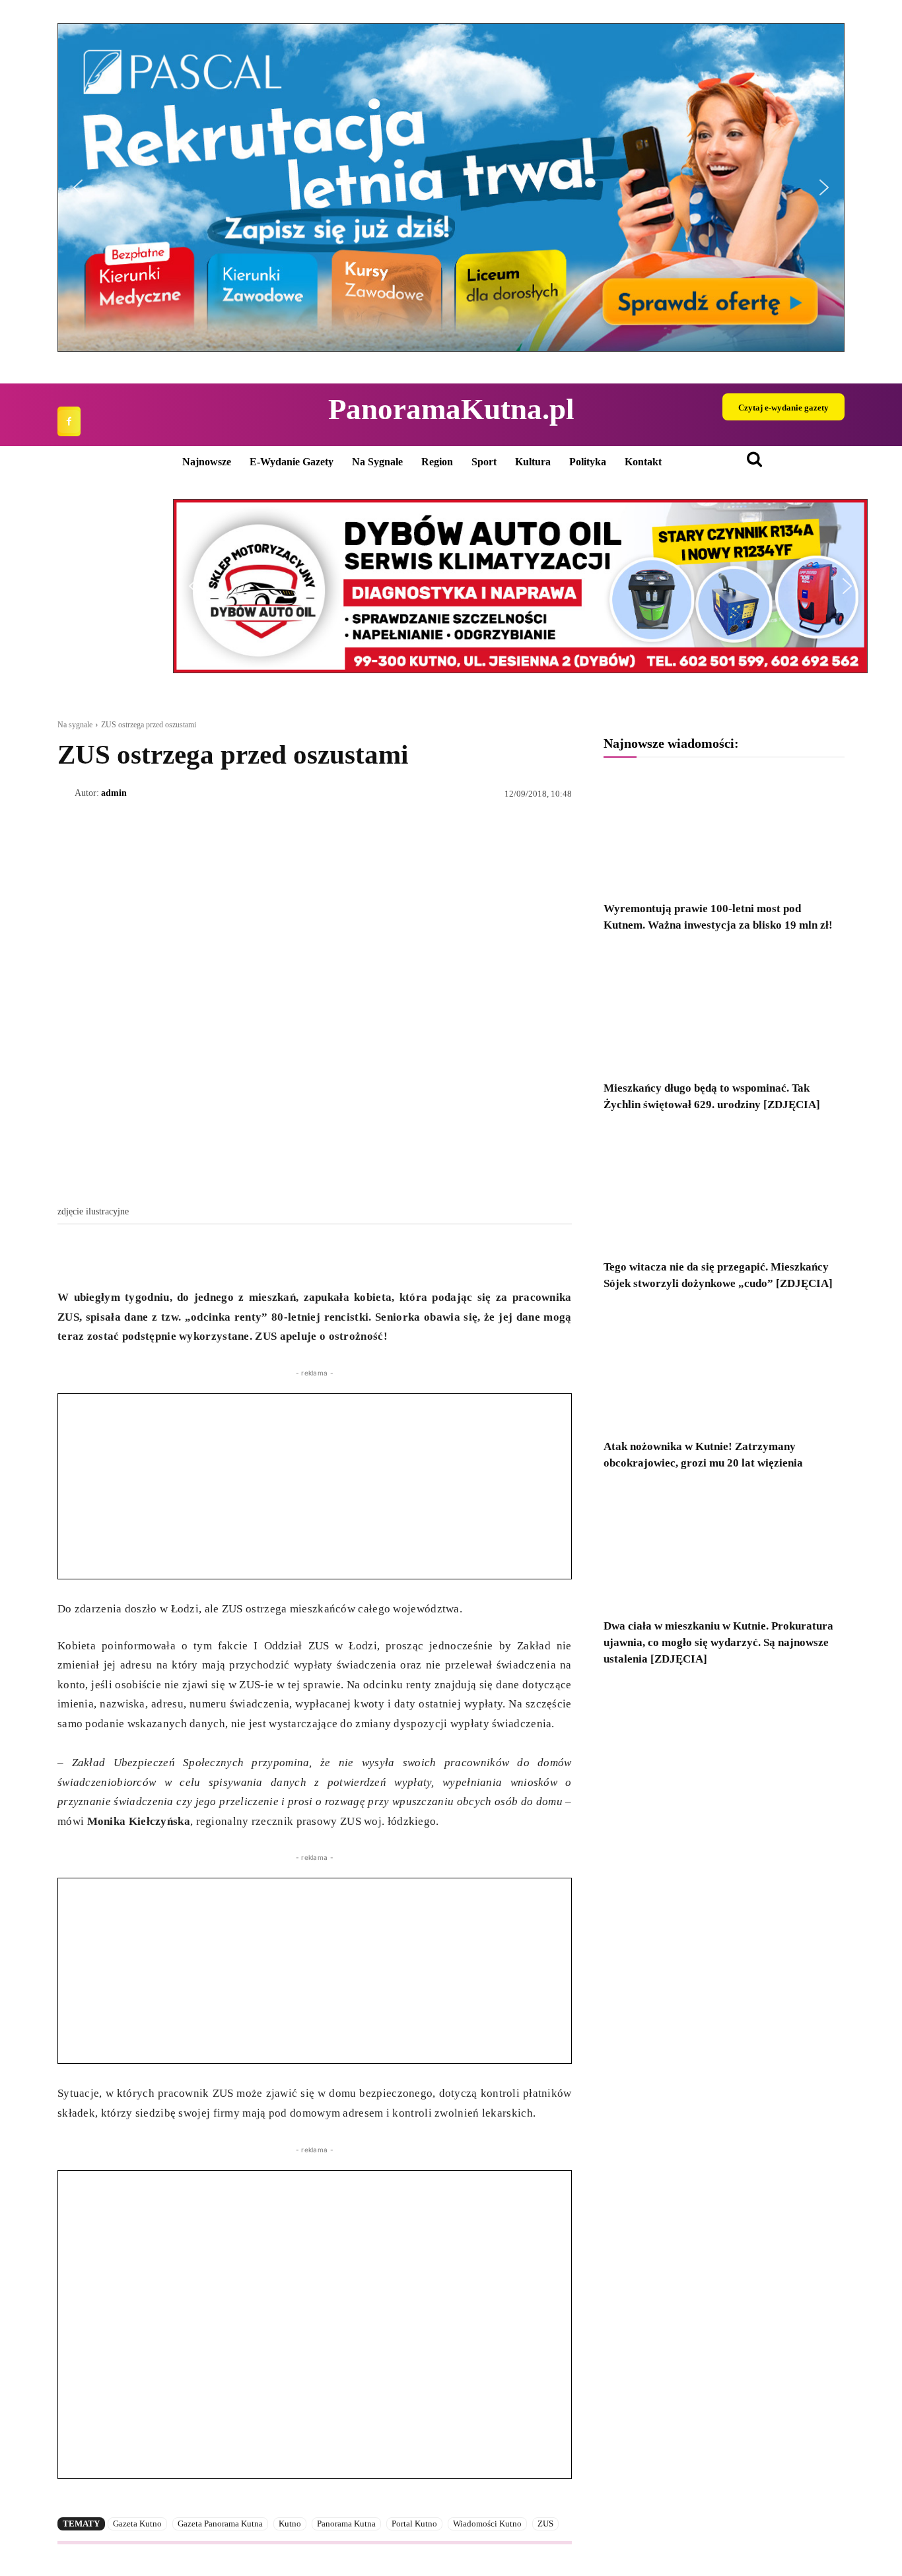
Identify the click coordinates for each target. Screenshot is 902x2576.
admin (114, 793)
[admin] (66, 793)
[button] (451, 187)
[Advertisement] (315, 1486)
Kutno (290, 2524)
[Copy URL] (192, 1255)
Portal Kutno (414, 2524)
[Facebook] (69, 421)
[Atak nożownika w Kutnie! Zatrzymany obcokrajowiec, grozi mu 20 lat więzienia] (724, 1369)
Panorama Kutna (346, 2524)
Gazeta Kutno (137, 2524)
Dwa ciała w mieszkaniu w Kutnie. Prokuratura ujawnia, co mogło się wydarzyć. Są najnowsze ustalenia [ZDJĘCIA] (718, 1642)
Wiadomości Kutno (487, 2524)
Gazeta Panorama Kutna (220, 2524)
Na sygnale (75, 725)
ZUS (545, 2524)
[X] (101, 1255)
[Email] (162, 1255)
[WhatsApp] (131, 1255)
